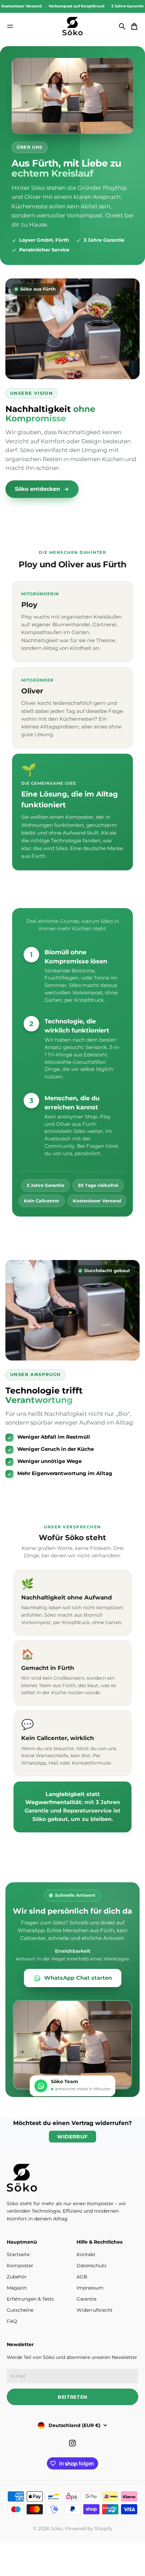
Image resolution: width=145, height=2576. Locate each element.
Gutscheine (20, 2310)
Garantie (86, 2299)
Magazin (17, 2288)
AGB (82, 2277)
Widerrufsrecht (95, 2310)
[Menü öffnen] (10, 26)
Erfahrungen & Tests (30, 2299)
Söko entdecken (37, 489)
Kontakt (86, 2254)
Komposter (20, 2266)
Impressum (90, 2288)
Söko (57, 2528)
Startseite (18, 2254)
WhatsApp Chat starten (78, 1978)
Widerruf (72, 2137)
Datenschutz (92, 2266)
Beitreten (72, 2397)
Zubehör (17, 2277)
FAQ (12, 2321)
